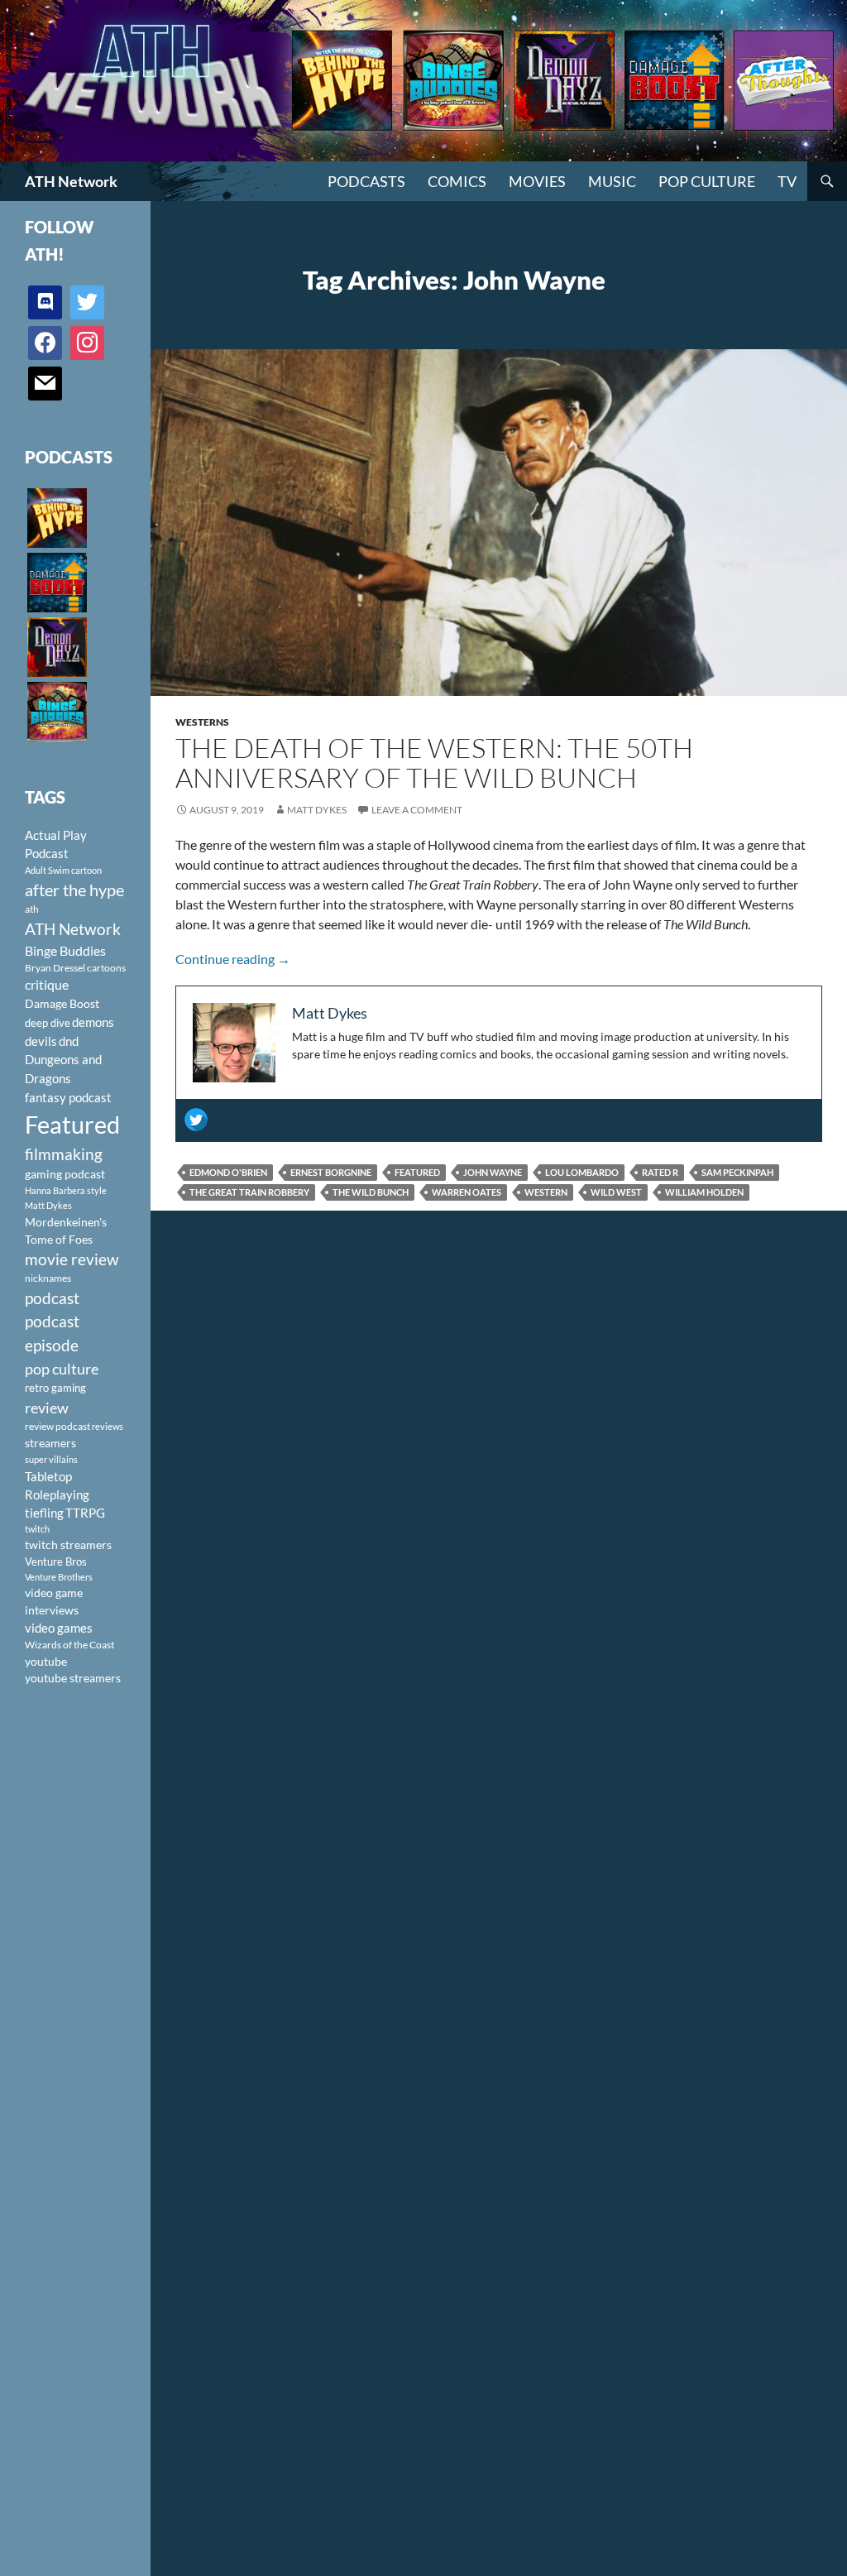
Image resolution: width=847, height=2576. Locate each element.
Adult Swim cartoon (63, 870)
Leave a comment (417, 810)
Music (612, 181)
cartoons (106, 968)
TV (787, 181)
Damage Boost (62, 1003)
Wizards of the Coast (69, 1645)
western (546, 1192)
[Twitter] (196, 1120)
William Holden (704, 1192)
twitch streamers (68, 1545)
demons (93, 1022)
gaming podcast (65, 1174)
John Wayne (493, 1172)
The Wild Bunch (371, 1192)
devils (41, 1041)
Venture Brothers (59, 1577)
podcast (52, 1298)
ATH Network (71, 181)
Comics (457, 181)
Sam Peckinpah (737, 1172)
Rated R (660, 1172)
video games (59, 1628)
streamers (50, 1443)
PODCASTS (366, 181)
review (47, 1408)
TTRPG (85, 1513)
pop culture (62, 1369)
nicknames (48, 1278)
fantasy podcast (68, 1097)
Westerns (202, 722)
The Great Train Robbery (249, 1192)
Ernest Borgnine (331, 1172)
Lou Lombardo (582, 1172)
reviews (108, 1426)
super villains (51, 1459)
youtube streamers (73, 1678)
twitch (37, 1529)
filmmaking (64, 1154)
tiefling (44, 1513)
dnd (69, 1041)
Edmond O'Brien (228, 1172)
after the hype (74, 890)
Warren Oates (467, 1192)
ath (32, 909)
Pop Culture (707, 181)
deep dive (48, 1023)
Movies (537, 181)
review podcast (57, 1426)
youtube (46, 1661)
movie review (72, 1259)
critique (47, 985)
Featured (417, 1172)
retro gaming (55, 1388)
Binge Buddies (65, 951)
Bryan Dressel (55, 968)
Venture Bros (56, 1561)
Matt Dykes (317, 810)
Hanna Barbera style (66, 1190)
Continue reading (233, 959)
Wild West (616, 1192)
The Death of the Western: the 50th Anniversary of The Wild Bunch (434, 763)
